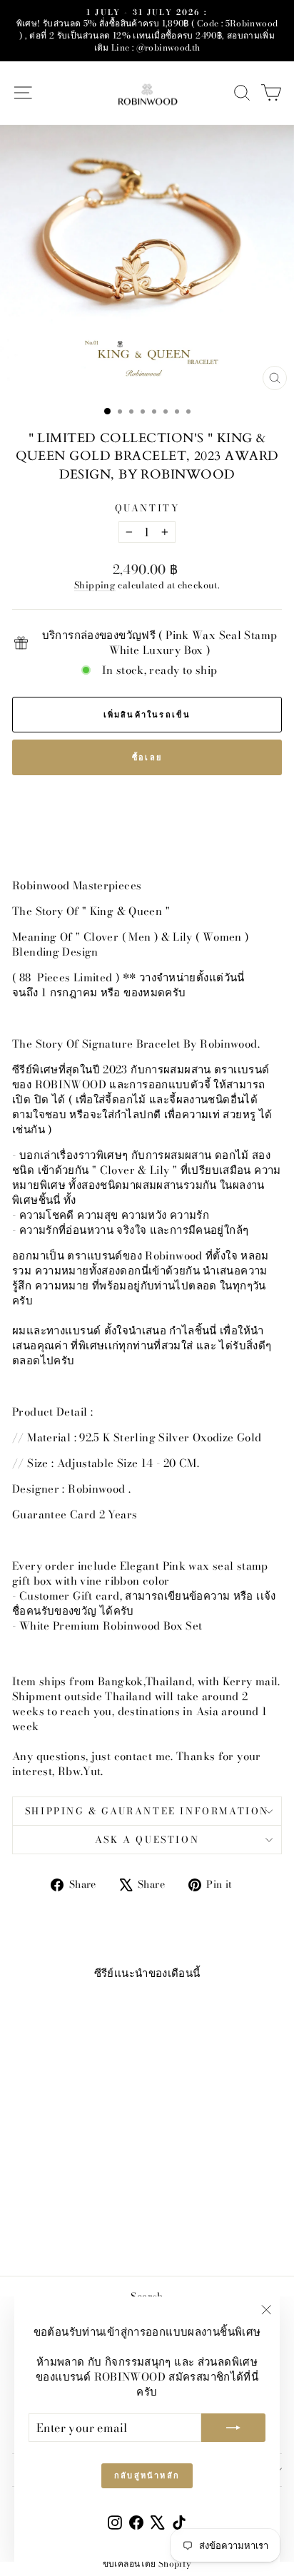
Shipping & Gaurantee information (147, 1811)
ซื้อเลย (147, 757)
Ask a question (147, 1839)
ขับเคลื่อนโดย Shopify (147, 2564)
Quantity (147, 508)
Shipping (95, 585)
